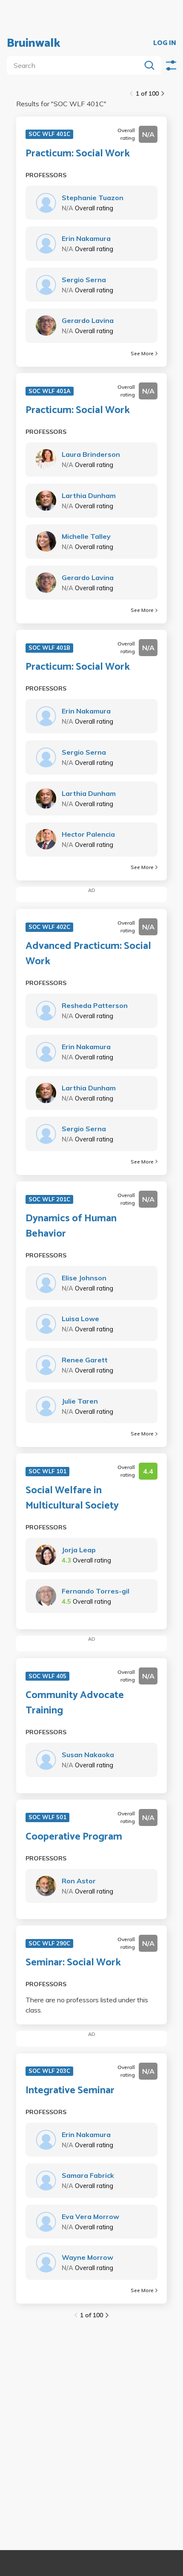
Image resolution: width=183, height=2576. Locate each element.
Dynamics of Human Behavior (71, 1226)
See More (142, 353)
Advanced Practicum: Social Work (88, 954)
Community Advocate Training (75, 1703)
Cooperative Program (74, 1837)
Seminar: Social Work (73, 1963)
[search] (76, 65)
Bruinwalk (34, 43)
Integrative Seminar (70, 2091)
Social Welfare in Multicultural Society (72, 1498)
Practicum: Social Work (78, 154)
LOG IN (165, 43)
